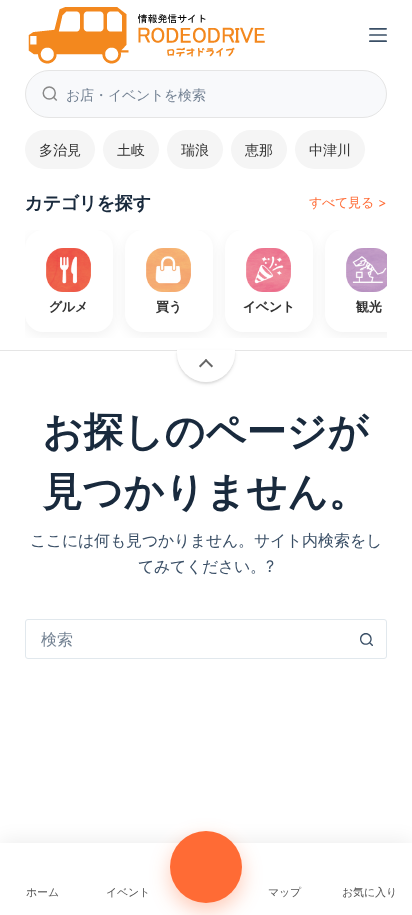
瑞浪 (195, 149)
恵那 (259, 149)
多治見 (60, 149)
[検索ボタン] (366, 639)
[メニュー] (378, 35)
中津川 (330, 149)
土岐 (131, 149)
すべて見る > (348, 202)
